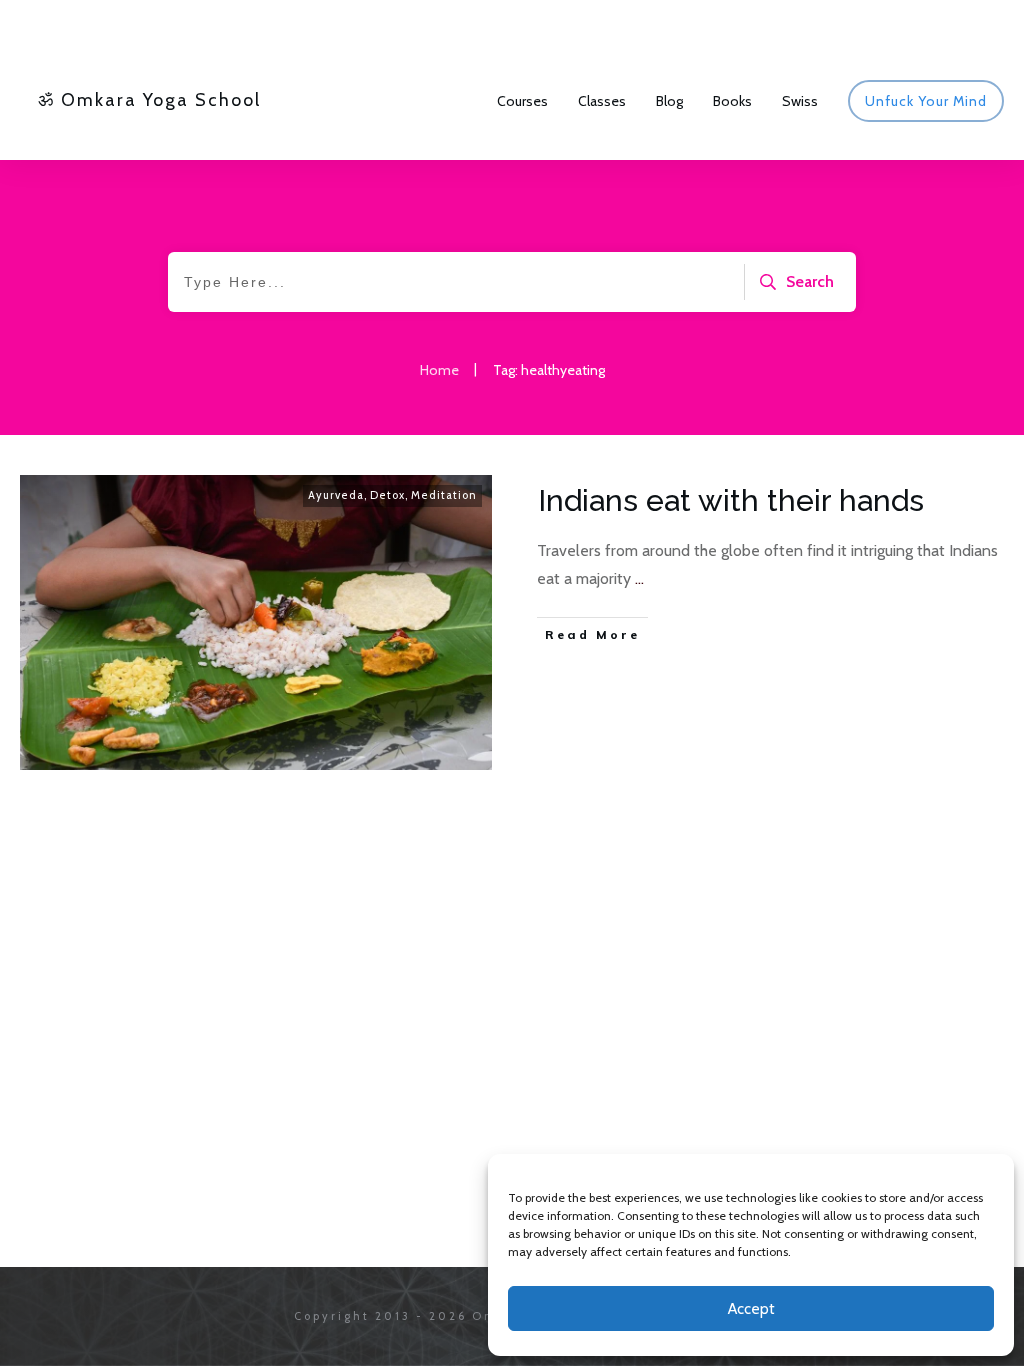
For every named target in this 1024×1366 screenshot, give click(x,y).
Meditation (444, 495)
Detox (387, 495)
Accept (751, 1309)
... (639, 578)
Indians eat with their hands (731, 500)
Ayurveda (336, 495)
